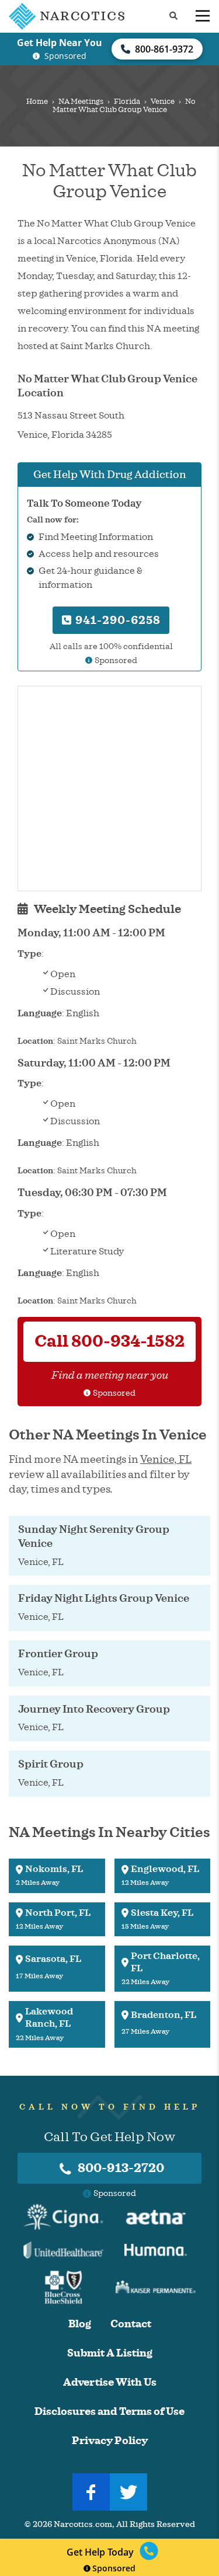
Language (40, 1013)
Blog (80, 2324)
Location (35, 1041)
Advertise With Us (110, 2382)
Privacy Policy (110, 2441)
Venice (163, 102)
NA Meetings (81, 102)
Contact (131, 2324)
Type (29, 954)
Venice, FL (166, 1459)
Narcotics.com (83, 2524)
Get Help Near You (60, 43)
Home (37, 102)
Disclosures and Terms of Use (109, 2412)
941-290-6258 (117, 620)
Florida (127, 102)
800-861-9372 (164, 49)
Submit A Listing (110, 2353)
